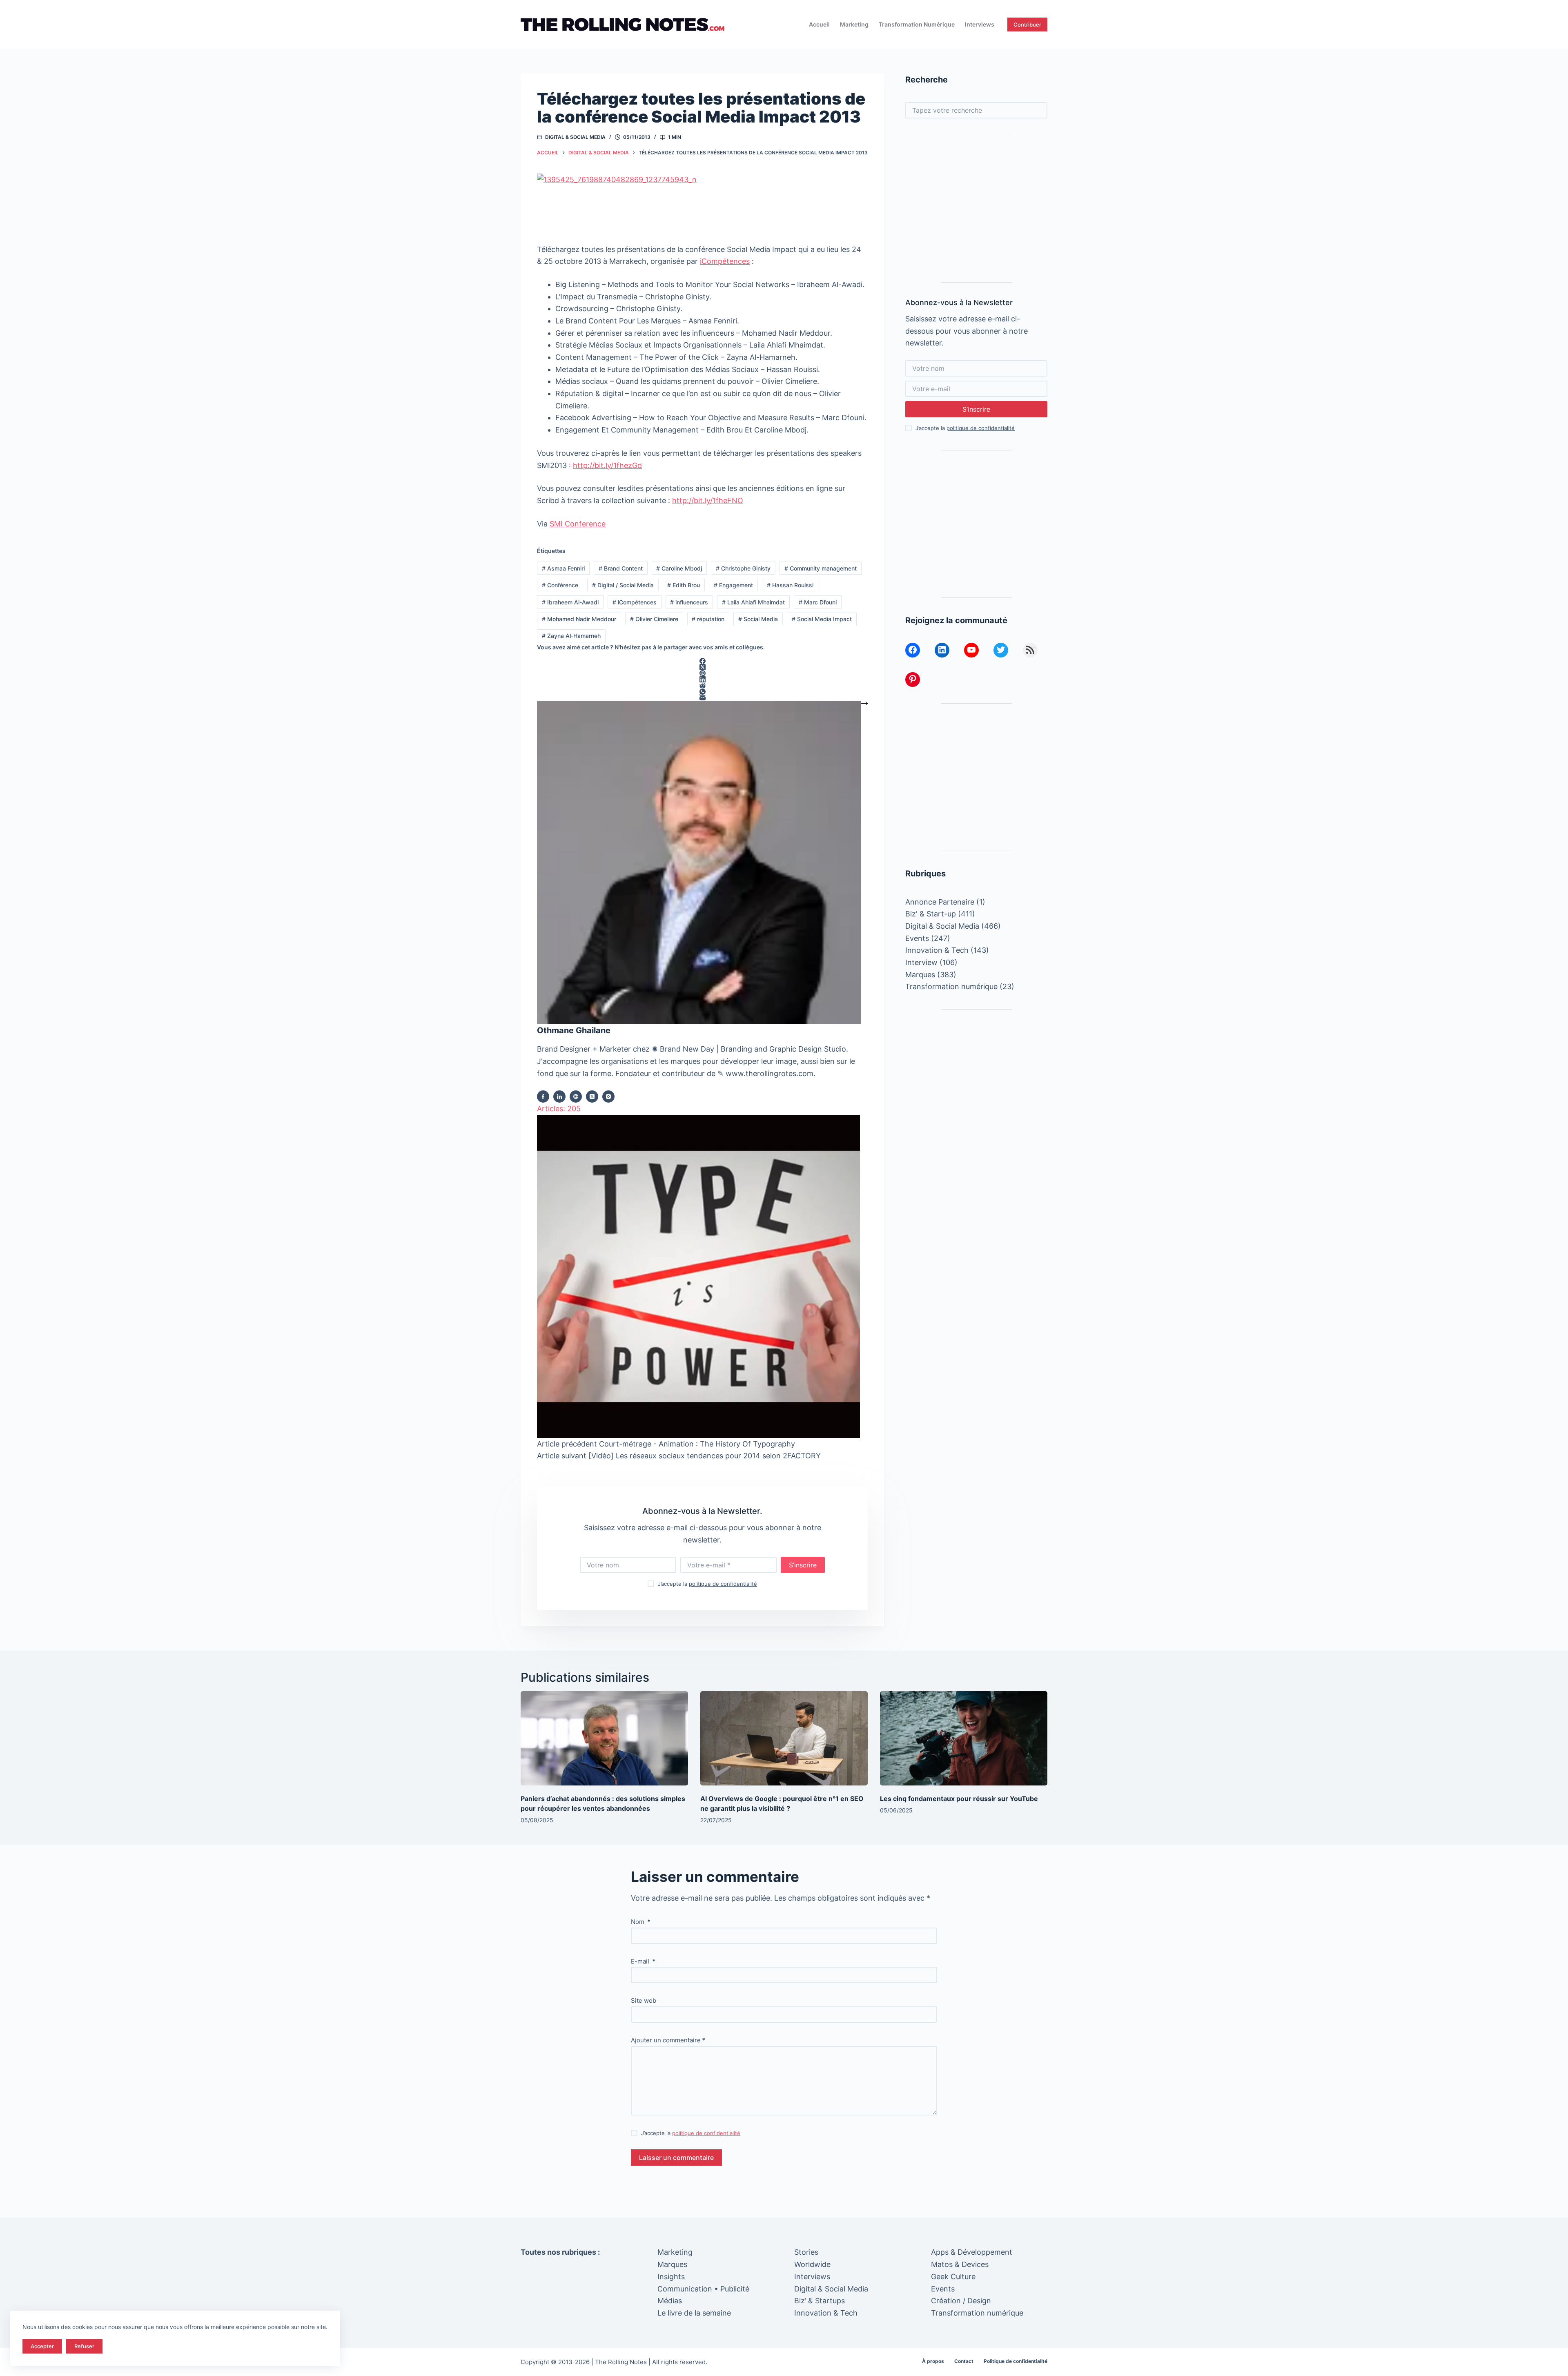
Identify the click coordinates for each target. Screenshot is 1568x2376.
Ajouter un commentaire (668, 2040)
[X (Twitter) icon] (592, 1097)
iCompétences (725, 261)
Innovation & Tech (937, 950)
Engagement (733, 585)
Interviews (980, 24)
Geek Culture (953, 2277)
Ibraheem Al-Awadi (570, 602)
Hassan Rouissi (790, 585)
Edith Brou (684, 585)
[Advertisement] (976, 209)
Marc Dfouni (818, 602)
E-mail (643, 1961)
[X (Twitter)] (702, 667)
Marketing (854, 24)
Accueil (819, 24)
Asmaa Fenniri (563, 568)
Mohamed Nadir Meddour (579, 619)
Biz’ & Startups (820, 2301)
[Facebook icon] (543, 1097)
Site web (644, 2000)
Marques (920, 974)
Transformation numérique (917, 24)
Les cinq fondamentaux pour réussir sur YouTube (959, 1799)
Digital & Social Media (575, 137)
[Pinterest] (702, 673)
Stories (806, 2252)
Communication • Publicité (703, 2289)
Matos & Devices (960, 2264)
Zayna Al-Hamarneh (571, 636)
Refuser (84, 2346)
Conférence (560, 585)
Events (917, 938)
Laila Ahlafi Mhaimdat (753, 602)
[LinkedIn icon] (559, 1097)
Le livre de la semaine (694, 2313)
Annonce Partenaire (940, 902)
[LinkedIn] (702, 679)
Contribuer (1027, 25)
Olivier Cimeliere (654, 619)
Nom (641, 1922)
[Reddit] (702, 685)
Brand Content (621, 568)
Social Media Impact (822, 619)
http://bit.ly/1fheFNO (708, 500)
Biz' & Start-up (931, 914)
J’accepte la (707, 1584)
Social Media (758, 619)
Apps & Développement (972, 2252)
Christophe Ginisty (743, 568)
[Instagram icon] (608, 1097)
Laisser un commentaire (676, 2158)
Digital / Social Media (623, 585)
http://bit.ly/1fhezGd (607, 465)
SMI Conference (578, 524)
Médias (670, 2301)
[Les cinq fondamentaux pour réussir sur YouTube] (964, 1738)
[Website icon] (576, 1097)
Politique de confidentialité (1016, 2361)
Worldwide (812, 2264)
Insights (671, 2277)
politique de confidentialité (723, 1584)
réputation (708, 619)
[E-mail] (702, 698)
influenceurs (689, 602)
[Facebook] (702, 661)
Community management (821, 568)
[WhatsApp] (702, 692)
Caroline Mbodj (679, 568)
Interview (921, 962)
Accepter (42, 2346)
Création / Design (961, 2301)
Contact (964, 2361)
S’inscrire (803, 1565)
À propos (933, 2361)
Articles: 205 (559, 1109)
